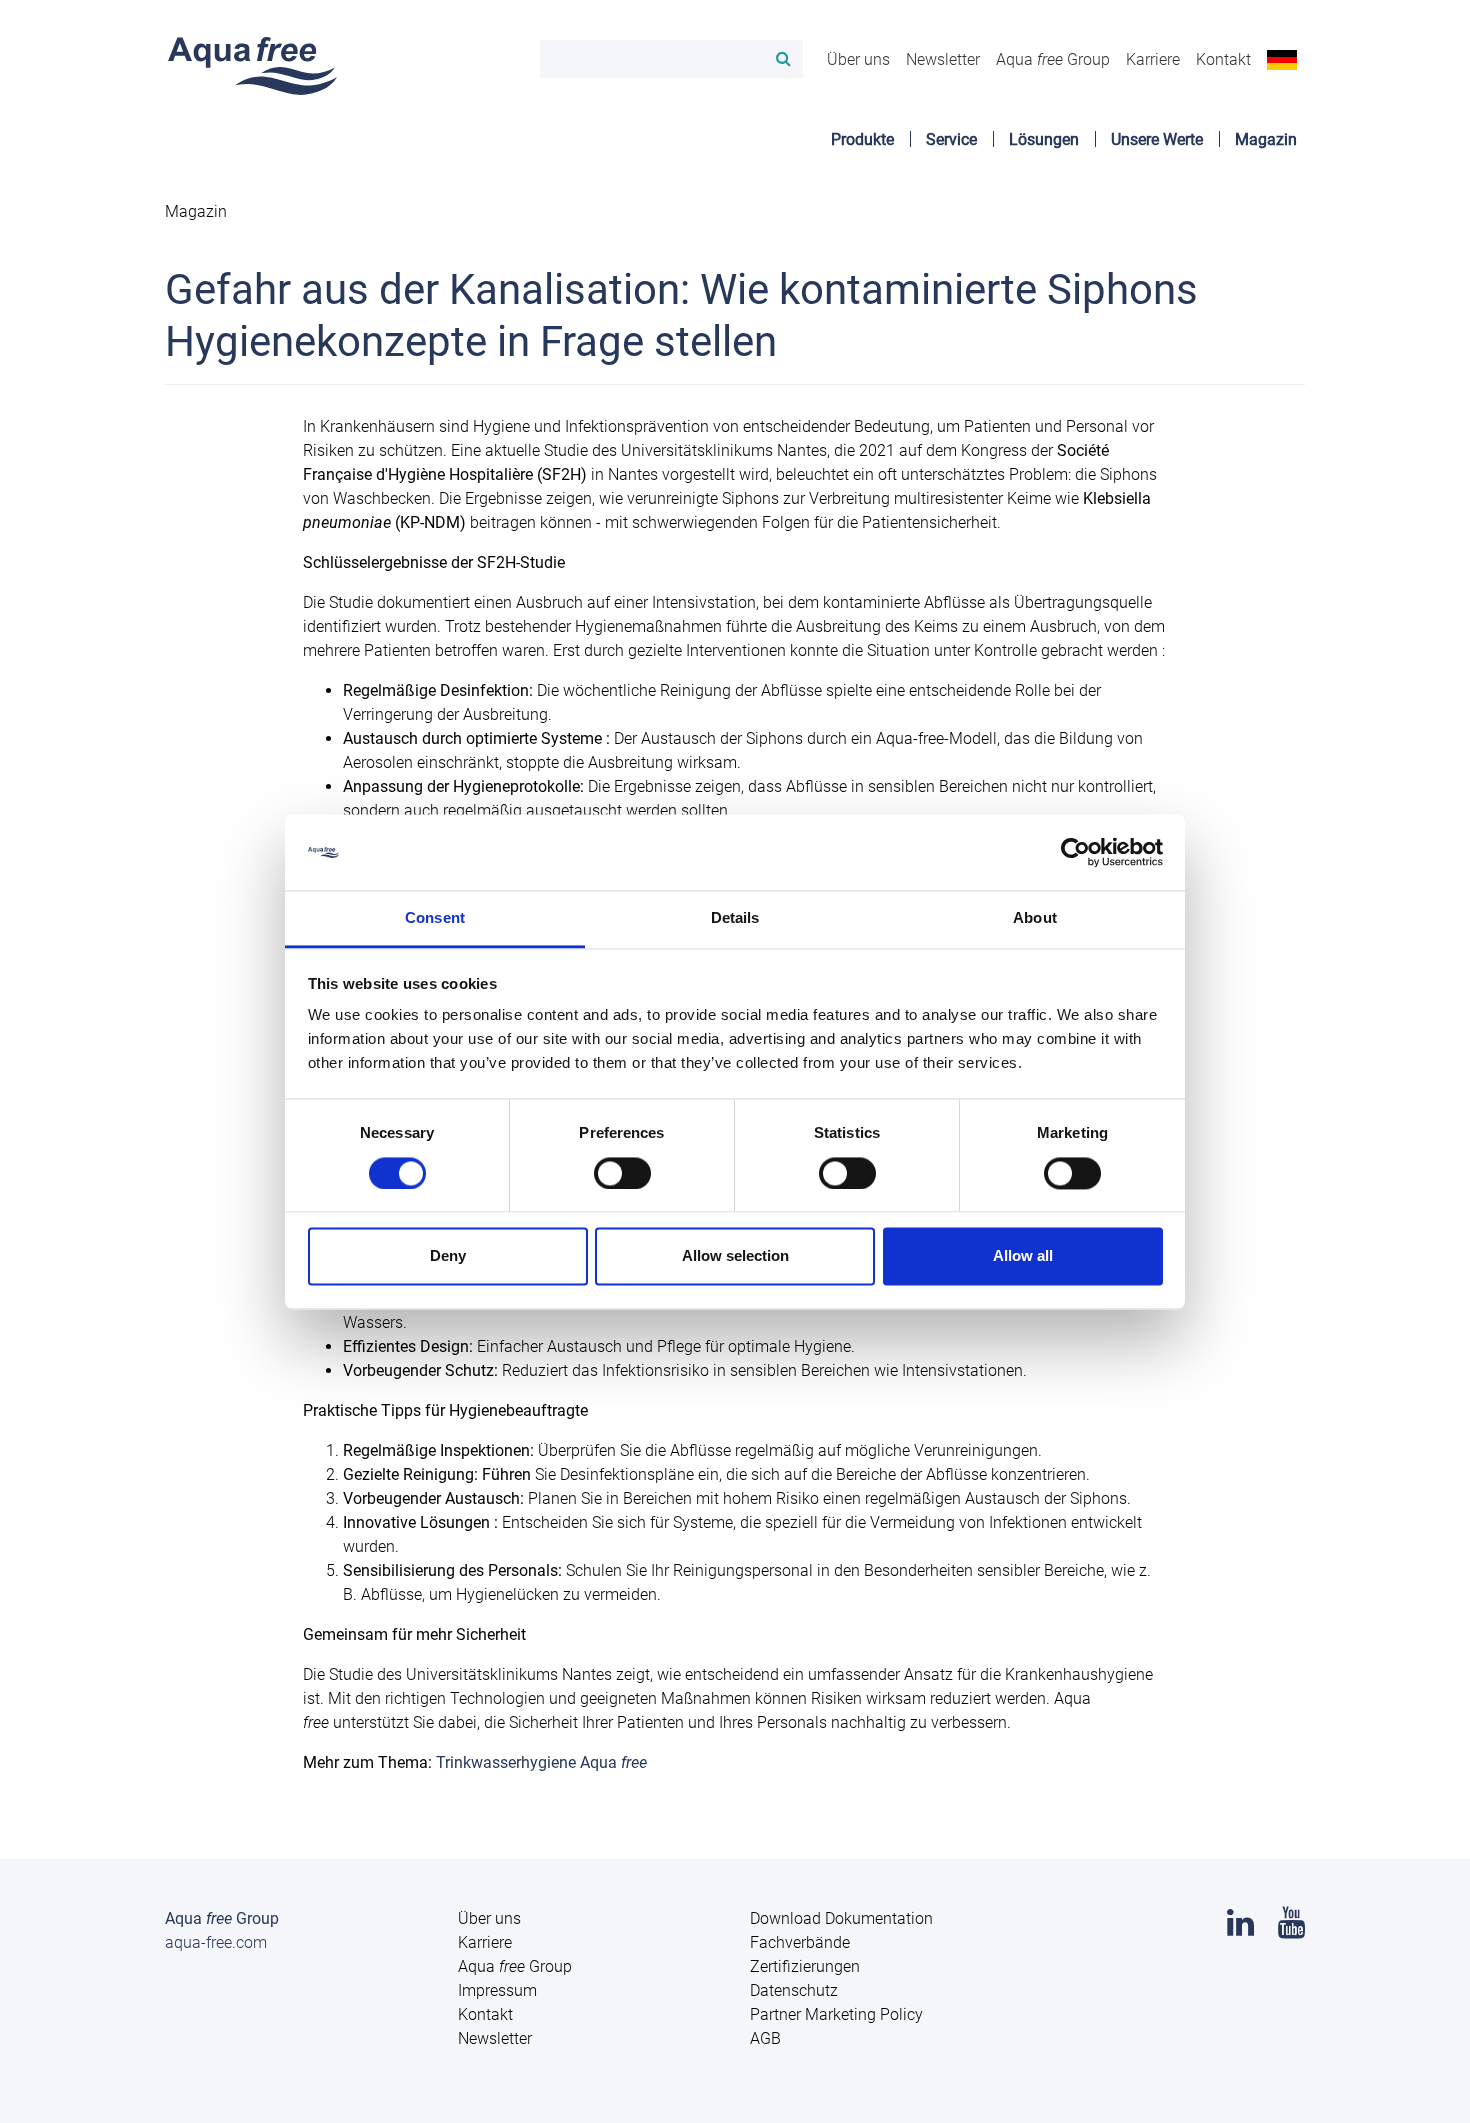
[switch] (622, 1173)
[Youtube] (1291, 1928)
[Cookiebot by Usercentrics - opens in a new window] (1075, 852)
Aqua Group (1053, 59)
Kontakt (1223, 59)
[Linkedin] (1240, 1928)
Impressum (497, 1990)
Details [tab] (735, 918)
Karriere (1153, 59)
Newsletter (943, 59)
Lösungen (1044, 139)
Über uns (858, 59)
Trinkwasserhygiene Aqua (541, 1762)
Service (951, 139)
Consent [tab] (435, 918)
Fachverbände (800, 1942)
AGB (765, 2038)
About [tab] (1035, 918)
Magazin (1266, 139)
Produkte (862, 139)
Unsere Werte (1157, 139)
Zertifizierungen (805, 1966)
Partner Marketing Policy (836, 2014)
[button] (1282, 59)
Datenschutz (794, 1990)
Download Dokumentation (841, 1918)
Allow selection (735, 1256)
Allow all (1023, 1256)
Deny (448, 1256)
